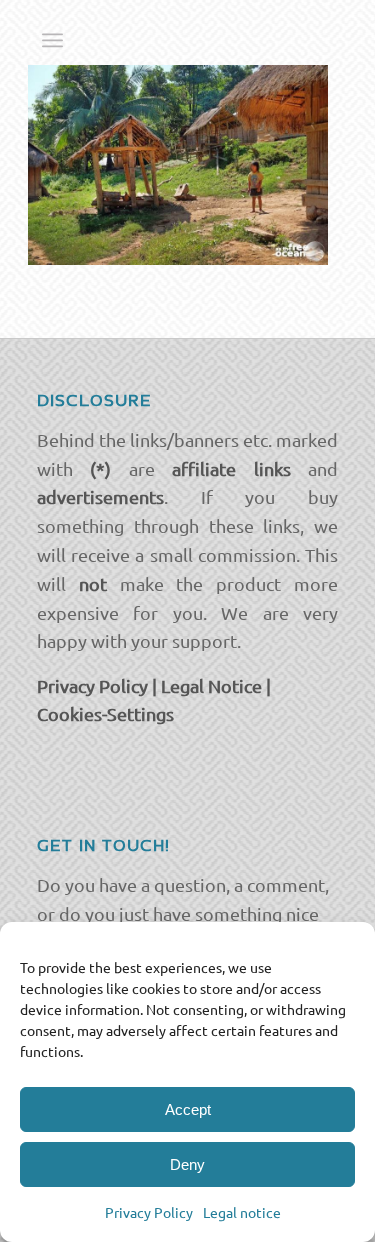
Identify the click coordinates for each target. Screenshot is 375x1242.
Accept (188, 1109)
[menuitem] (52, 40)
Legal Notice (211, 685)
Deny (187, 1164)
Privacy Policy (149, 1212)
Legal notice (242, 1212)
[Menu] (52, 40)
